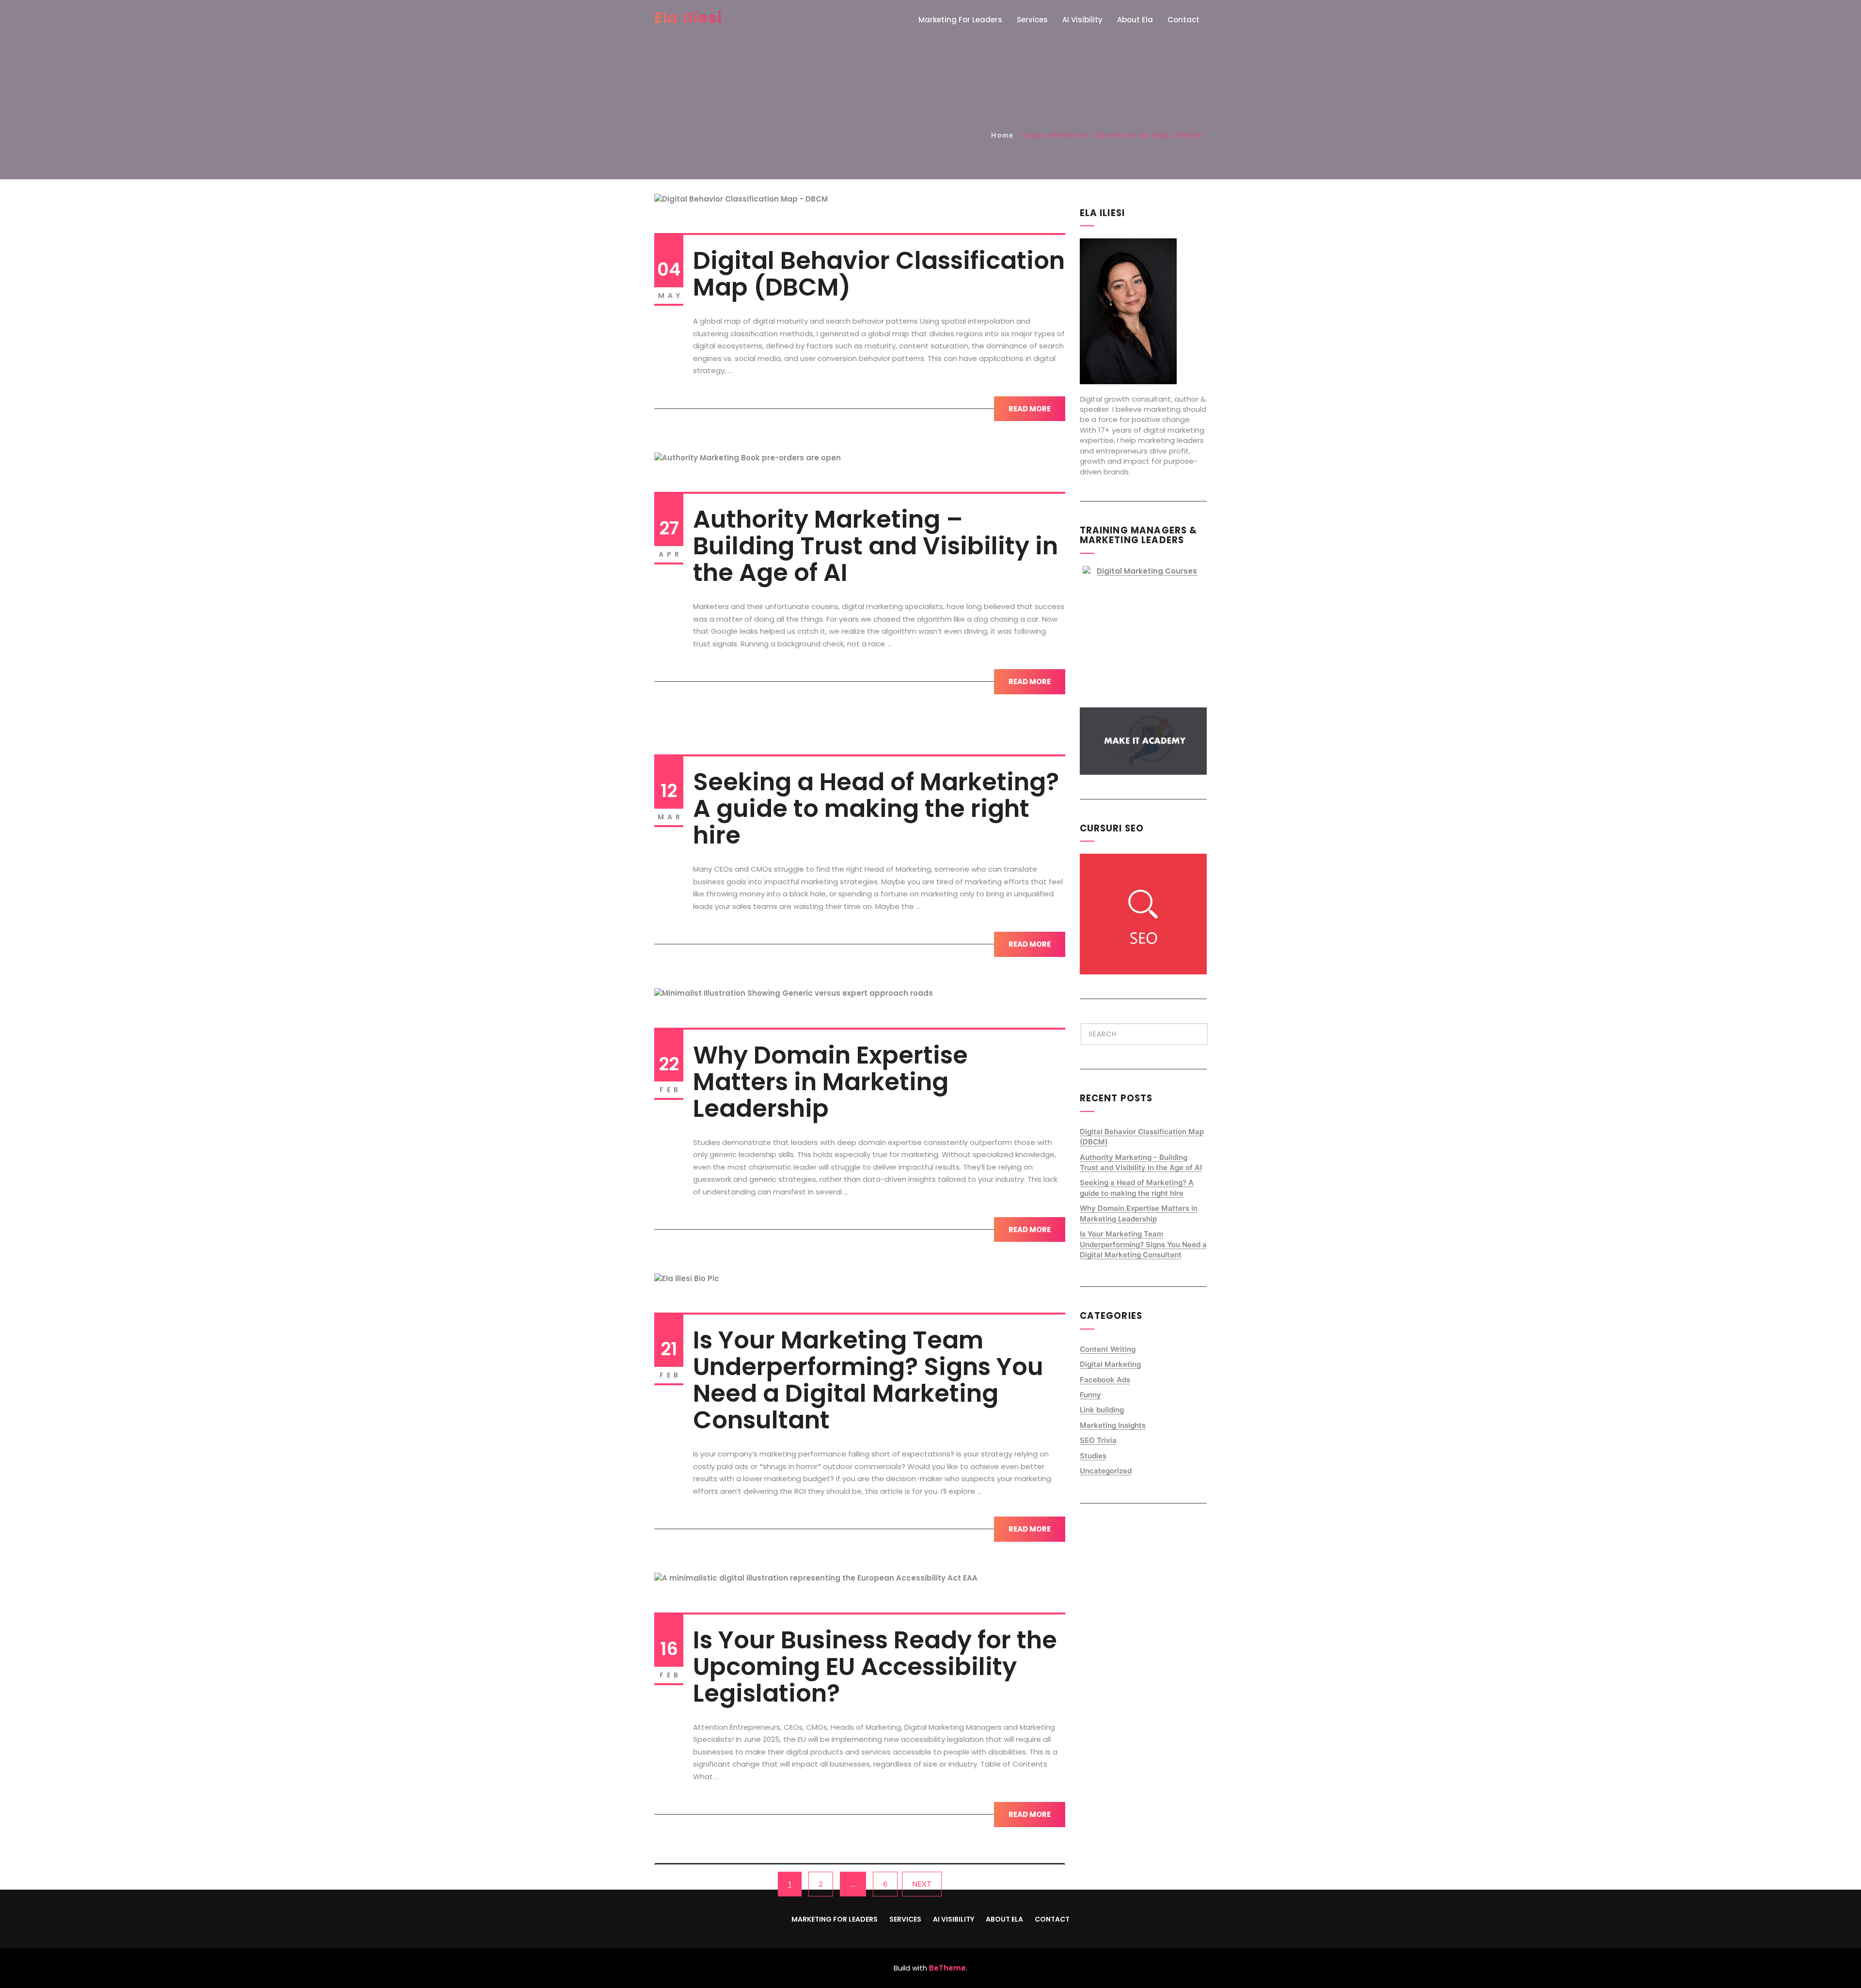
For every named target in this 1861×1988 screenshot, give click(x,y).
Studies (1093, 1456)
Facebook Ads (1105, 1380)
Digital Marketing (1110, 1364)
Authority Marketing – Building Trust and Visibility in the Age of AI (875, 546)
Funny (1090, 1395)
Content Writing (1108, 1349)
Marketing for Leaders (960, 20)
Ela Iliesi (688, 18)
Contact (1183, 20)
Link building (1102, 1410)
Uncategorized (1106, 1471)
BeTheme (947, 1968)
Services (1032, 20)
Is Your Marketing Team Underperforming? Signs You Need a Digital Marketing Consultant (868, 1380)
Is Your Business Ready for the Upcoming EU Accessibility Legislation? (875, 1667)
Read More (1030, 409)
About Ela (1135, 20)
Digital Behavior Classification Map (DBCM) (879, 274)
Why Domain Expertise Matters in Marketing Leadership (830, 1082)
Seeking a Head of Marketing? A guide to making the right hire (876, 808)
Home (1002, 135)
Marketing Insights (1113, 1425)
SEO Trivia (1098, 1440)
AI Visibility (1082, 20)
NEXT (922, 1884)
